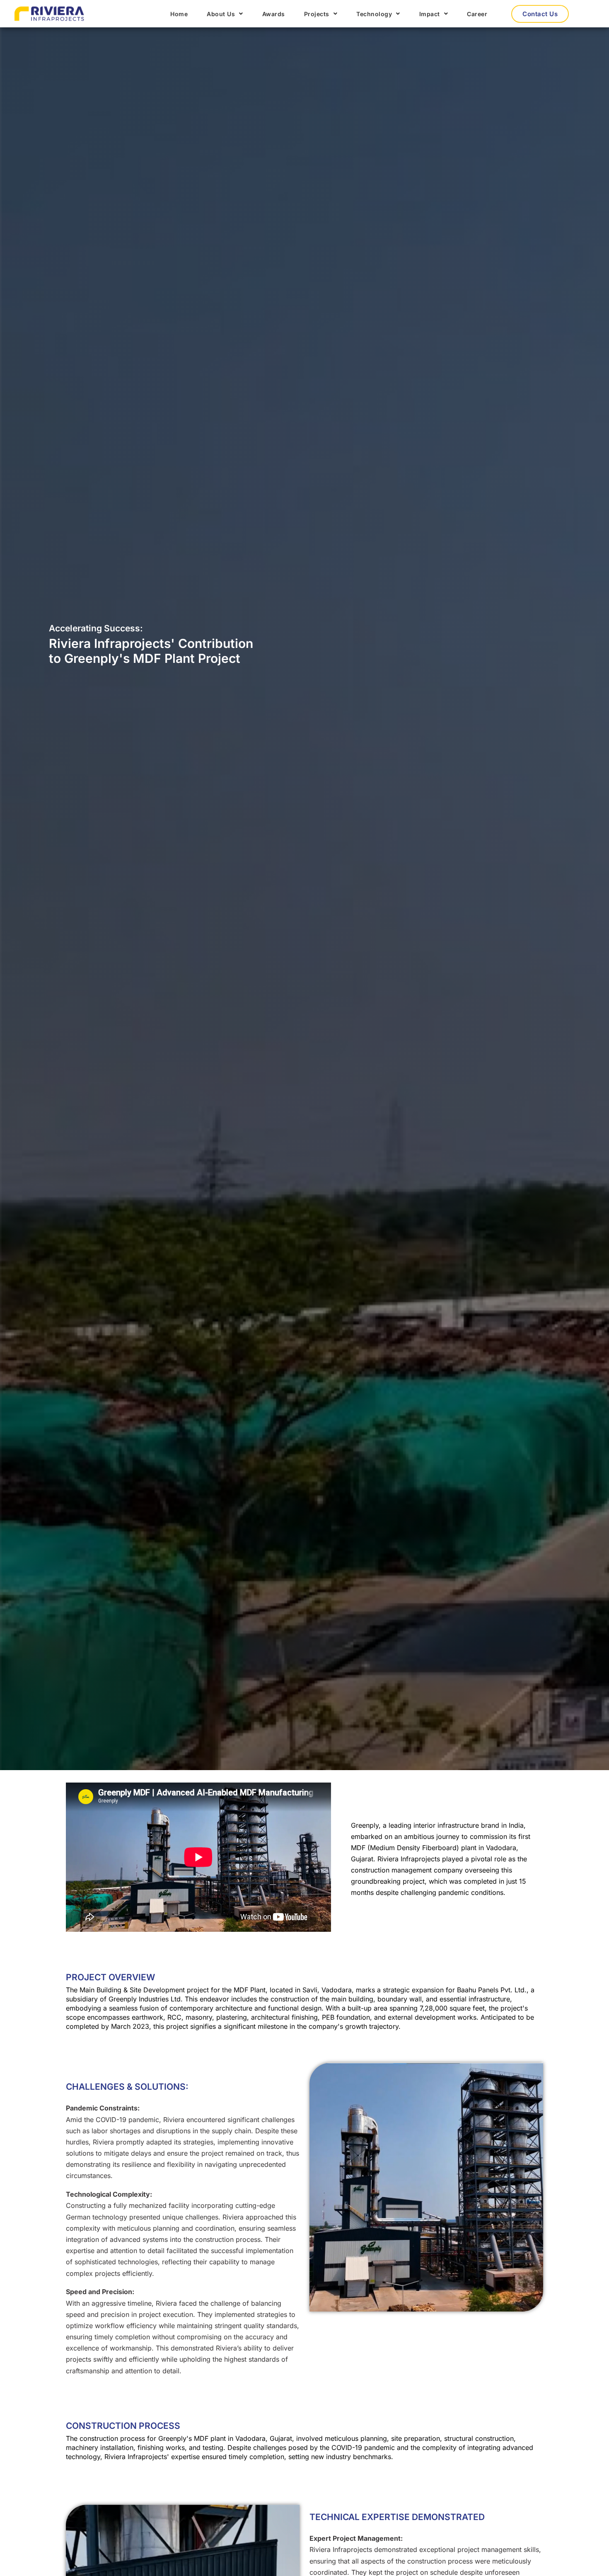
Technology (374, 14)
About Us (221, 14)
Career (477, 14)
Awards (274, 14)
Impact (430, 14)
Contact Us (540, 14)
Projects (317, 14)
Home (179, 14)
